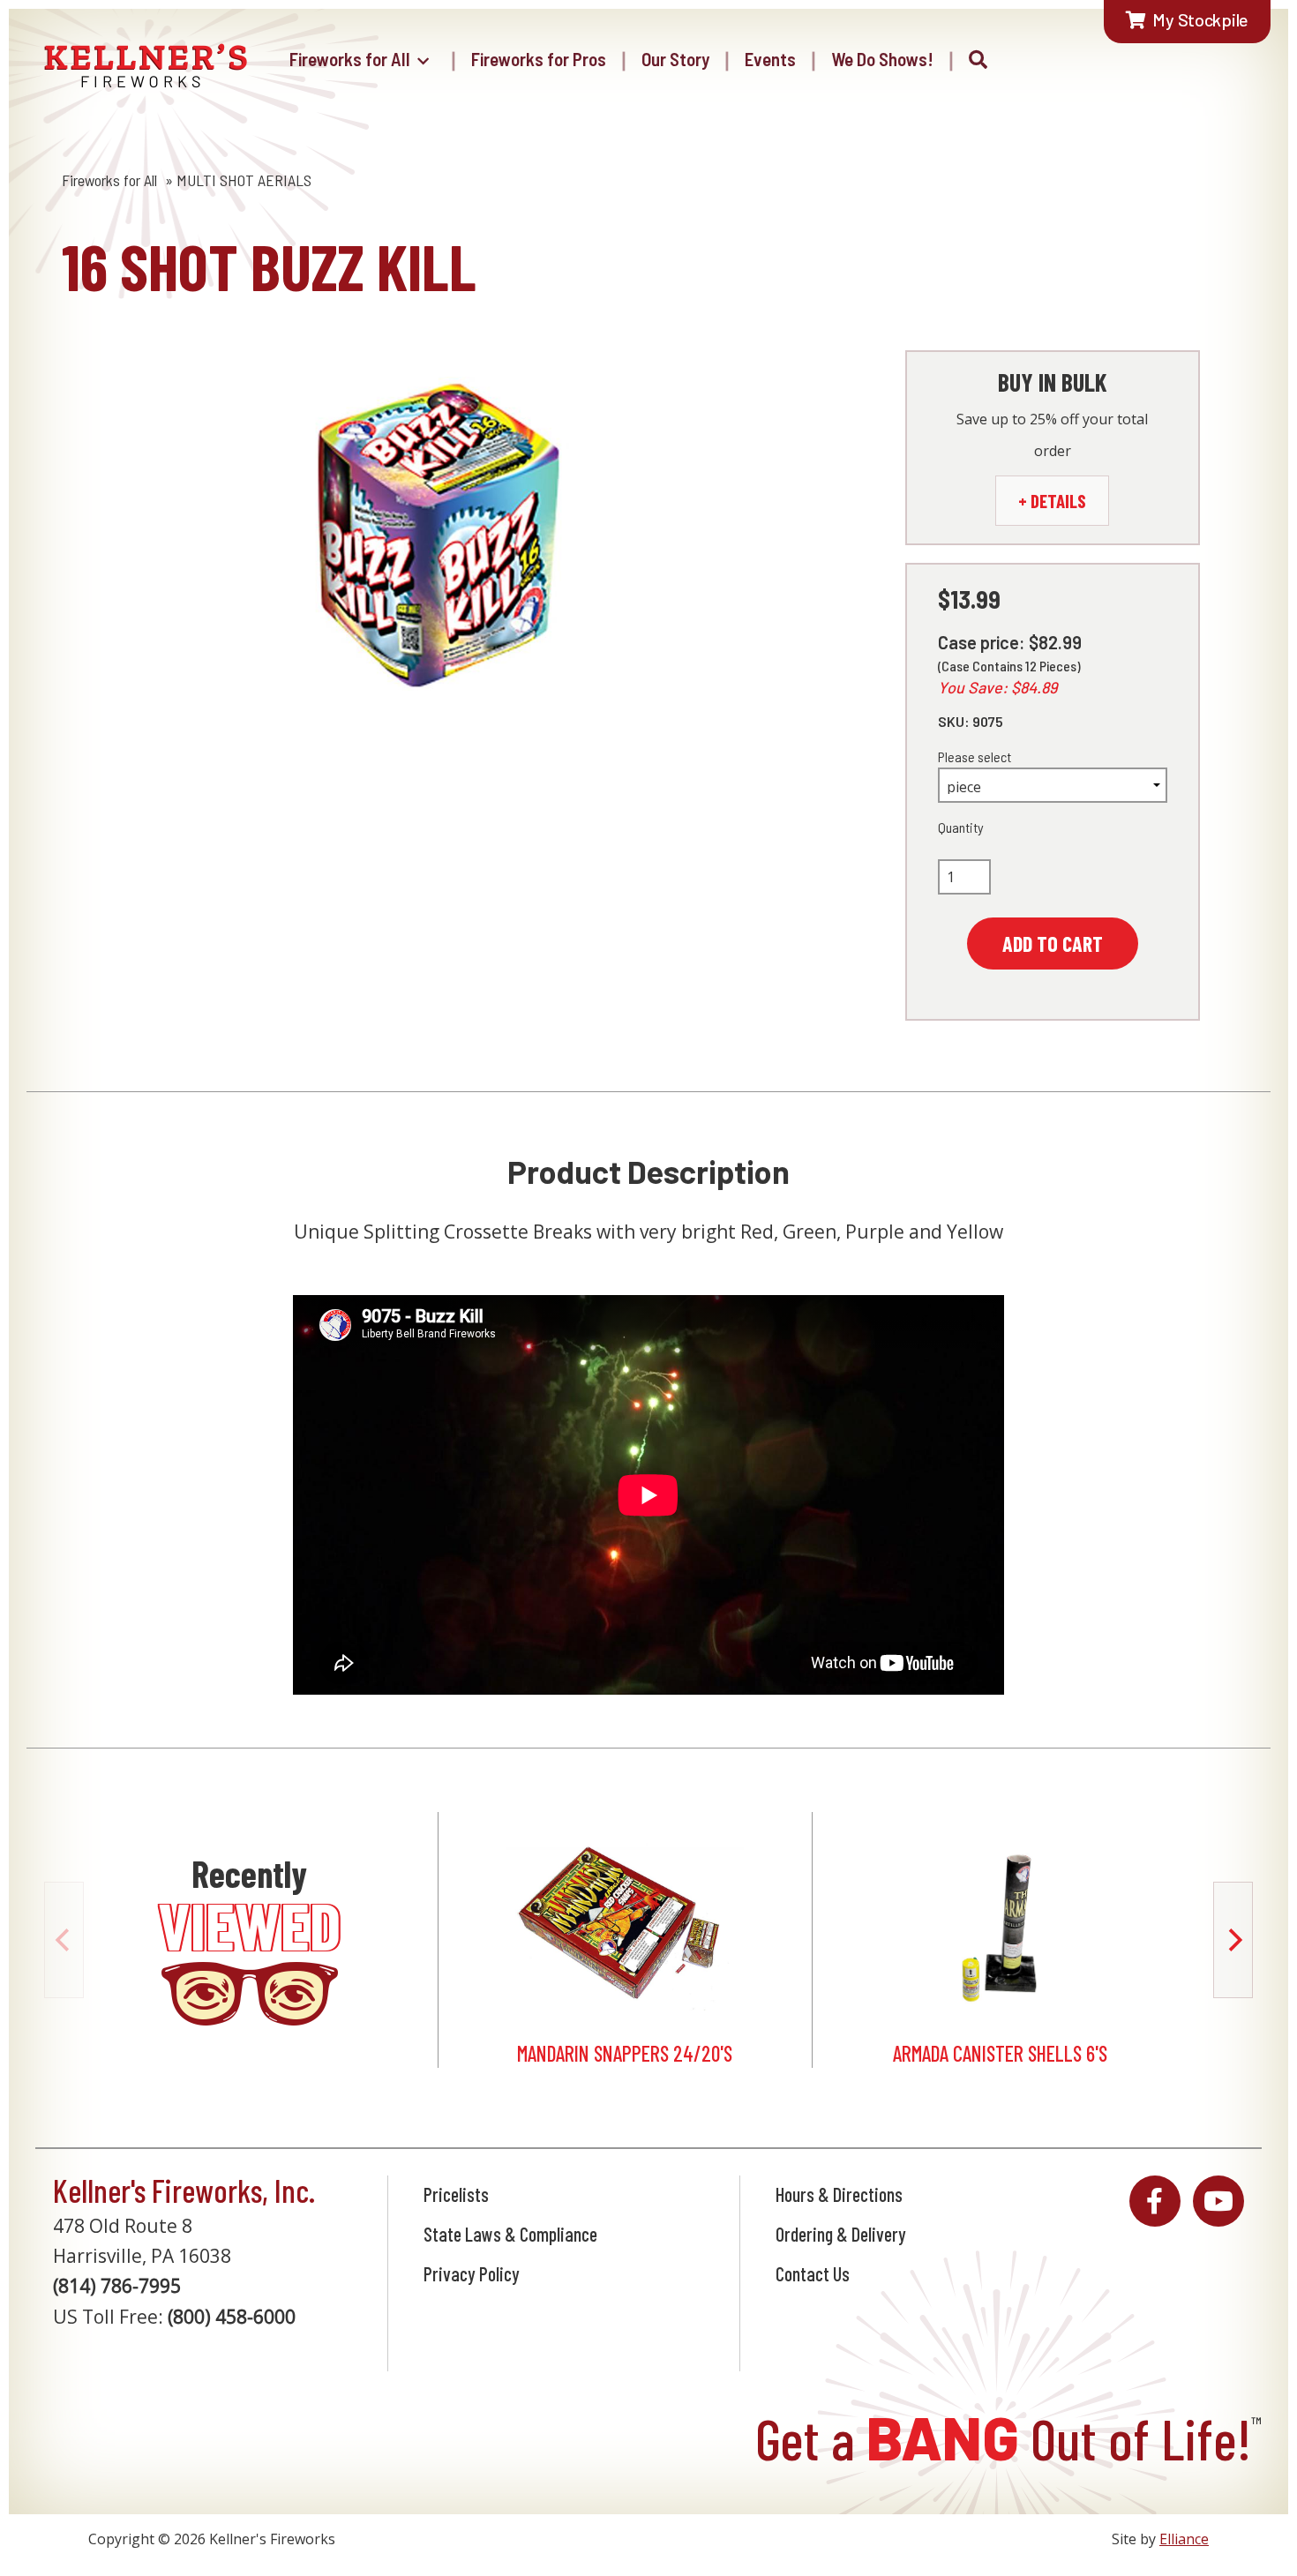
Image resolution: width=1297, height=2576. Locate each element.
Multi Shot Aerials (244, 180)
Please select (975, 756)
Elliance (1184, 2539)
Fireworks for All (350, 59)
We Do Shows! (882, 59)
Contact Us (813, 2273)
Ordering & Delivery (841, 2234)
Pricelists (456, 2194)
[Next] (1233, 1940)
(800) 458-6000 (232, 2317)
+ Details (1052, 501)
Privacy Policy (472, 2273)
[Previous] (64, 1940)
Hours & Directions (839, 2194)
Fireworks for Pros (539, 59)
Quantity (961, 827)
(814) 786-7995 (117, 2286)
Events (770, 59)
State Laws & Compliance (510, 2234)
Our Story (675, 59)
